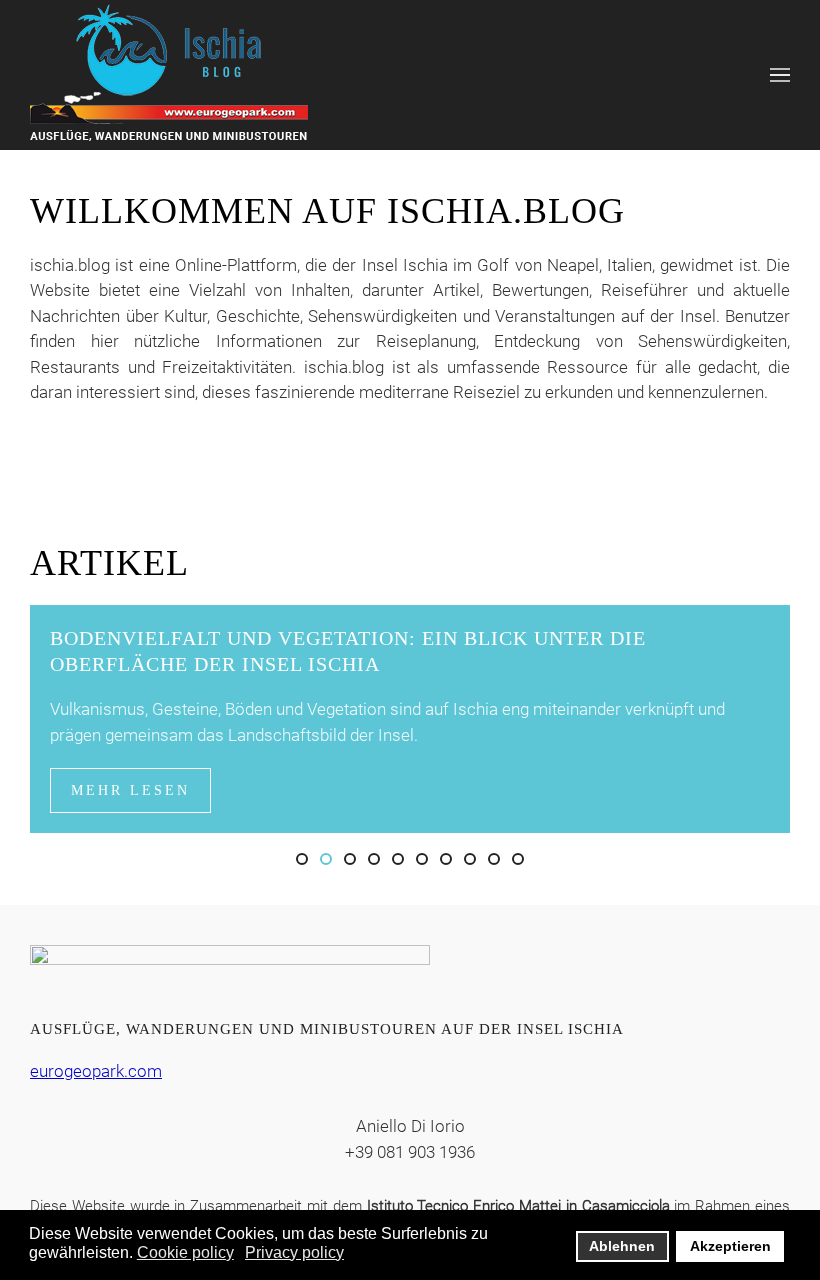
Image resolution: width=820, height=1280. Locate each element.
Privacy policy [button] (294, 1252)
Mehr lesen (130, 790)
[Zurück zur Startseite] (169, 75)
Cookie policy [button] (185, 1252)
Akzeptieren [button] (730, 1246)
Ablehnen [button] (622, 1246)
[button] (780, 75)
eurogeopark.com (96, 1071)
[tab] (302, 859)
